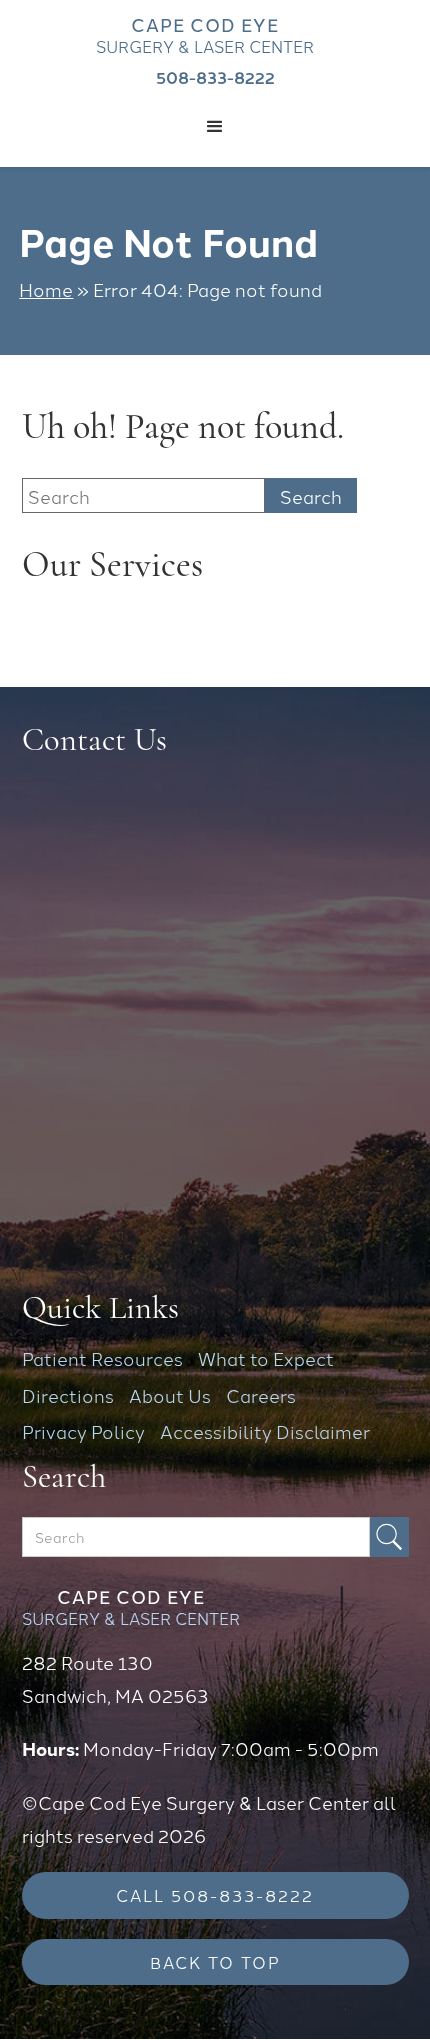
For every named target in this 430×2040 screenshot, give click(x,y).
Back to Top (215, 1961)
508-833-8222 (215, 77)
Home (46, 289)
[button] (215, 127)
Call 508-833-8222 (215, 1894)
